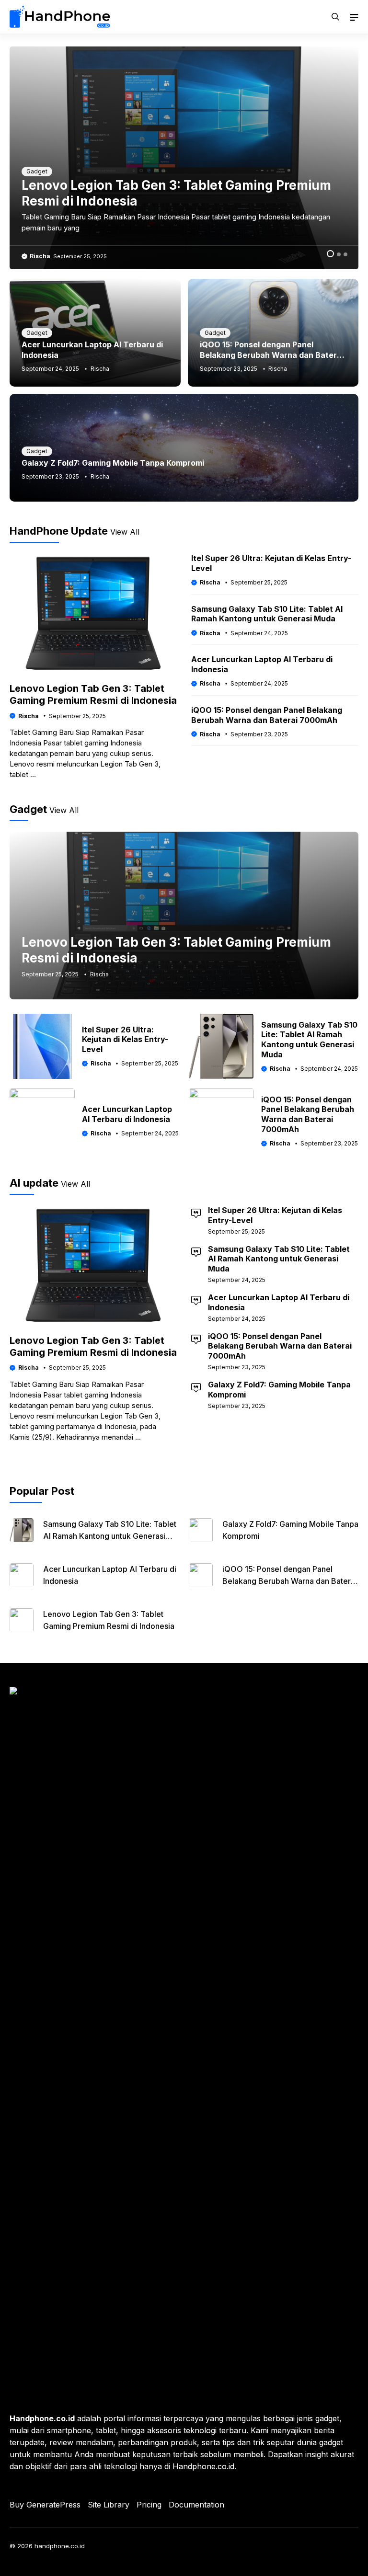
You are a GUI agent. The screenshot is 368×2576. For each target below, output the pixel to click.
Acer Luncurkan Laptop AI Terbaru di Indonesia (127, 1114)
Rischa (40, 256)
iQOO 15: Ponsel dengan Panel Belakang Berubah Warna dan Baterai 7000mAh (272, 355)
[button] (335, 17)
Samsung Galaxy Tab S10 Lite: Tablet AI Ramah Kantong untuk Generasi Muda (267, 614)
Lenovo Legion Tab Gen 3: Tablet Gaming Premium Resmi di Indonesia (93, 694)
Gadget (37, 171)
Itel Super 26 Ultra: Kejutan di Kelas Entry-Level (125, 1040)
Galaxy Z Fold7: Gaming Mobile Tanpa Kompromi (113, 463)
